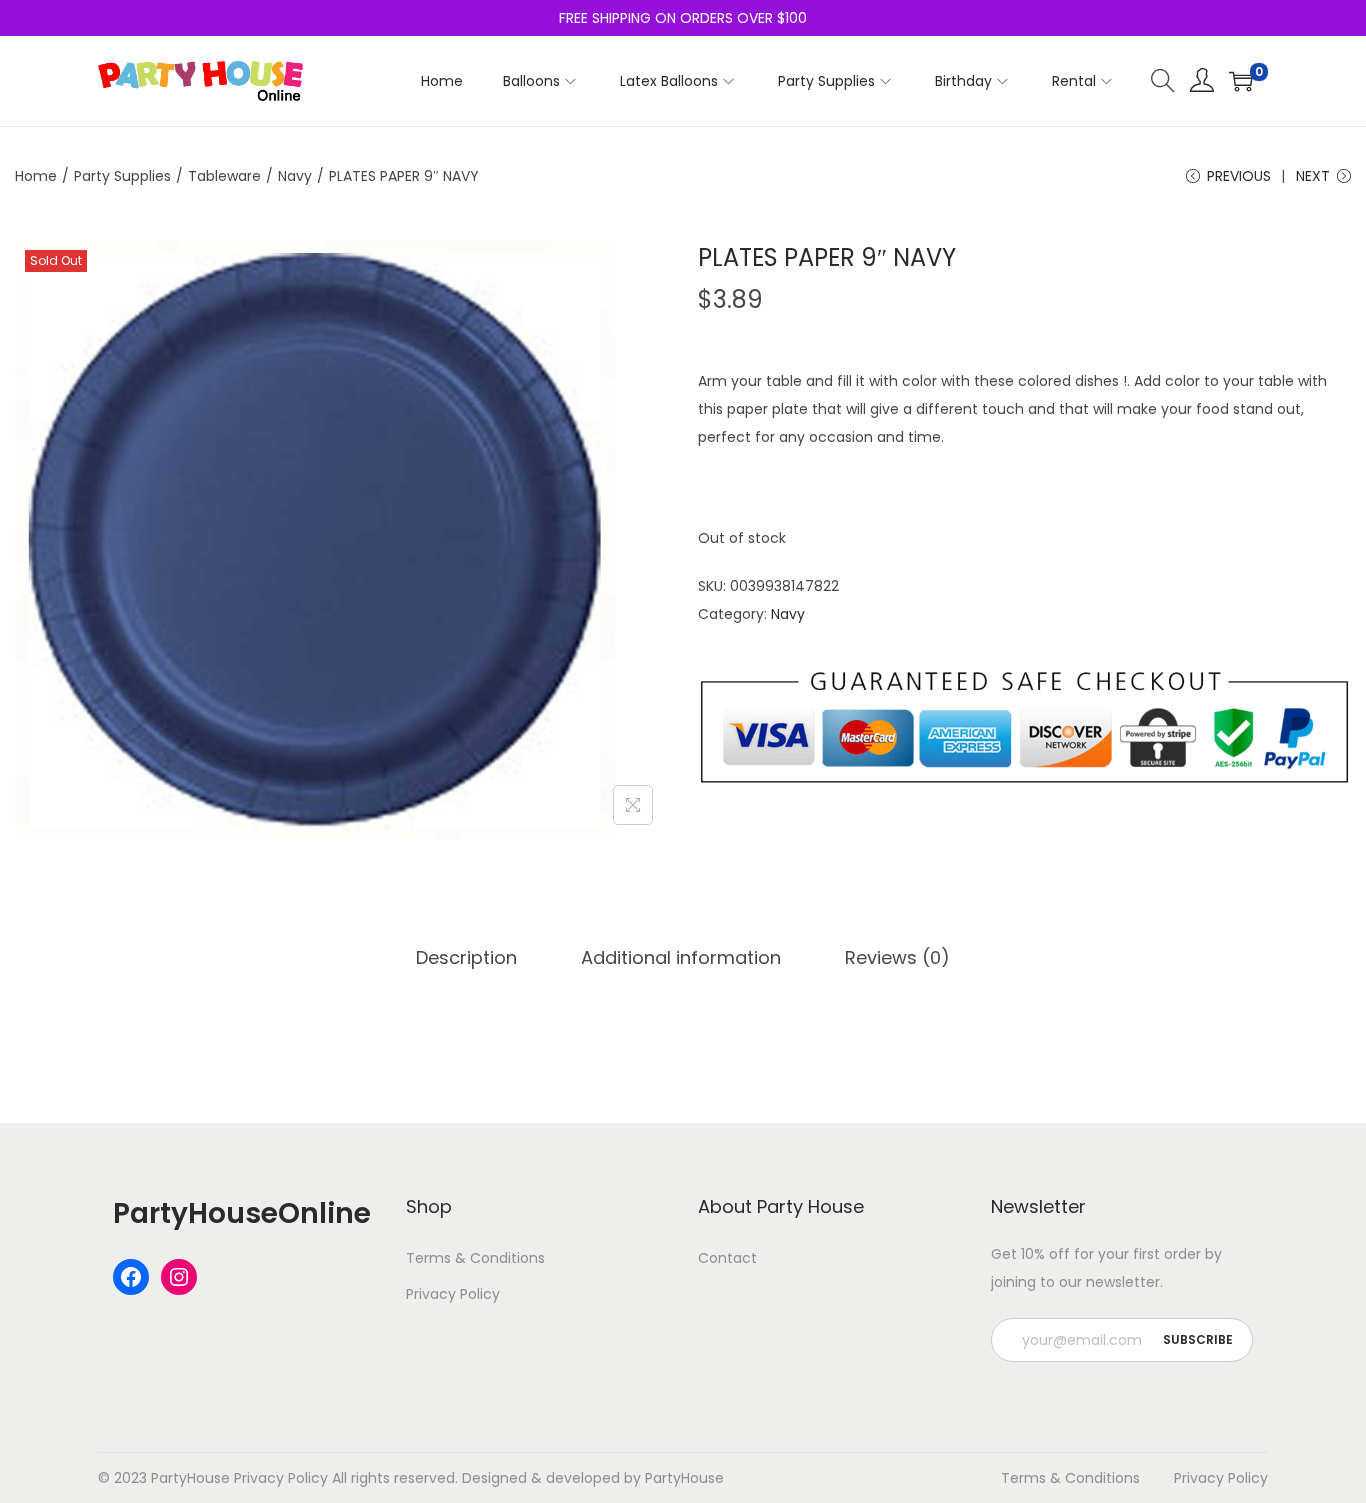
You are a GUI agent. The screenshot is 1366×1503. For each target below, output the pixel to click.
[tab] (466, 958)
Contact (727, 1258)
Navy (295, 176)
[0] (1241, 81)
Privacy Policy (453, 1294)
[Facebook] (131, 1277)
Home (36, 176)
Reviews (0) (897, 957)
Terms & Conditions (475, 1258)
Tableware (224, 176)
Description (466, 957)
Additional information (681, 957)
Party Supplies (122, 176)
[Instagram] (179, 1277)
